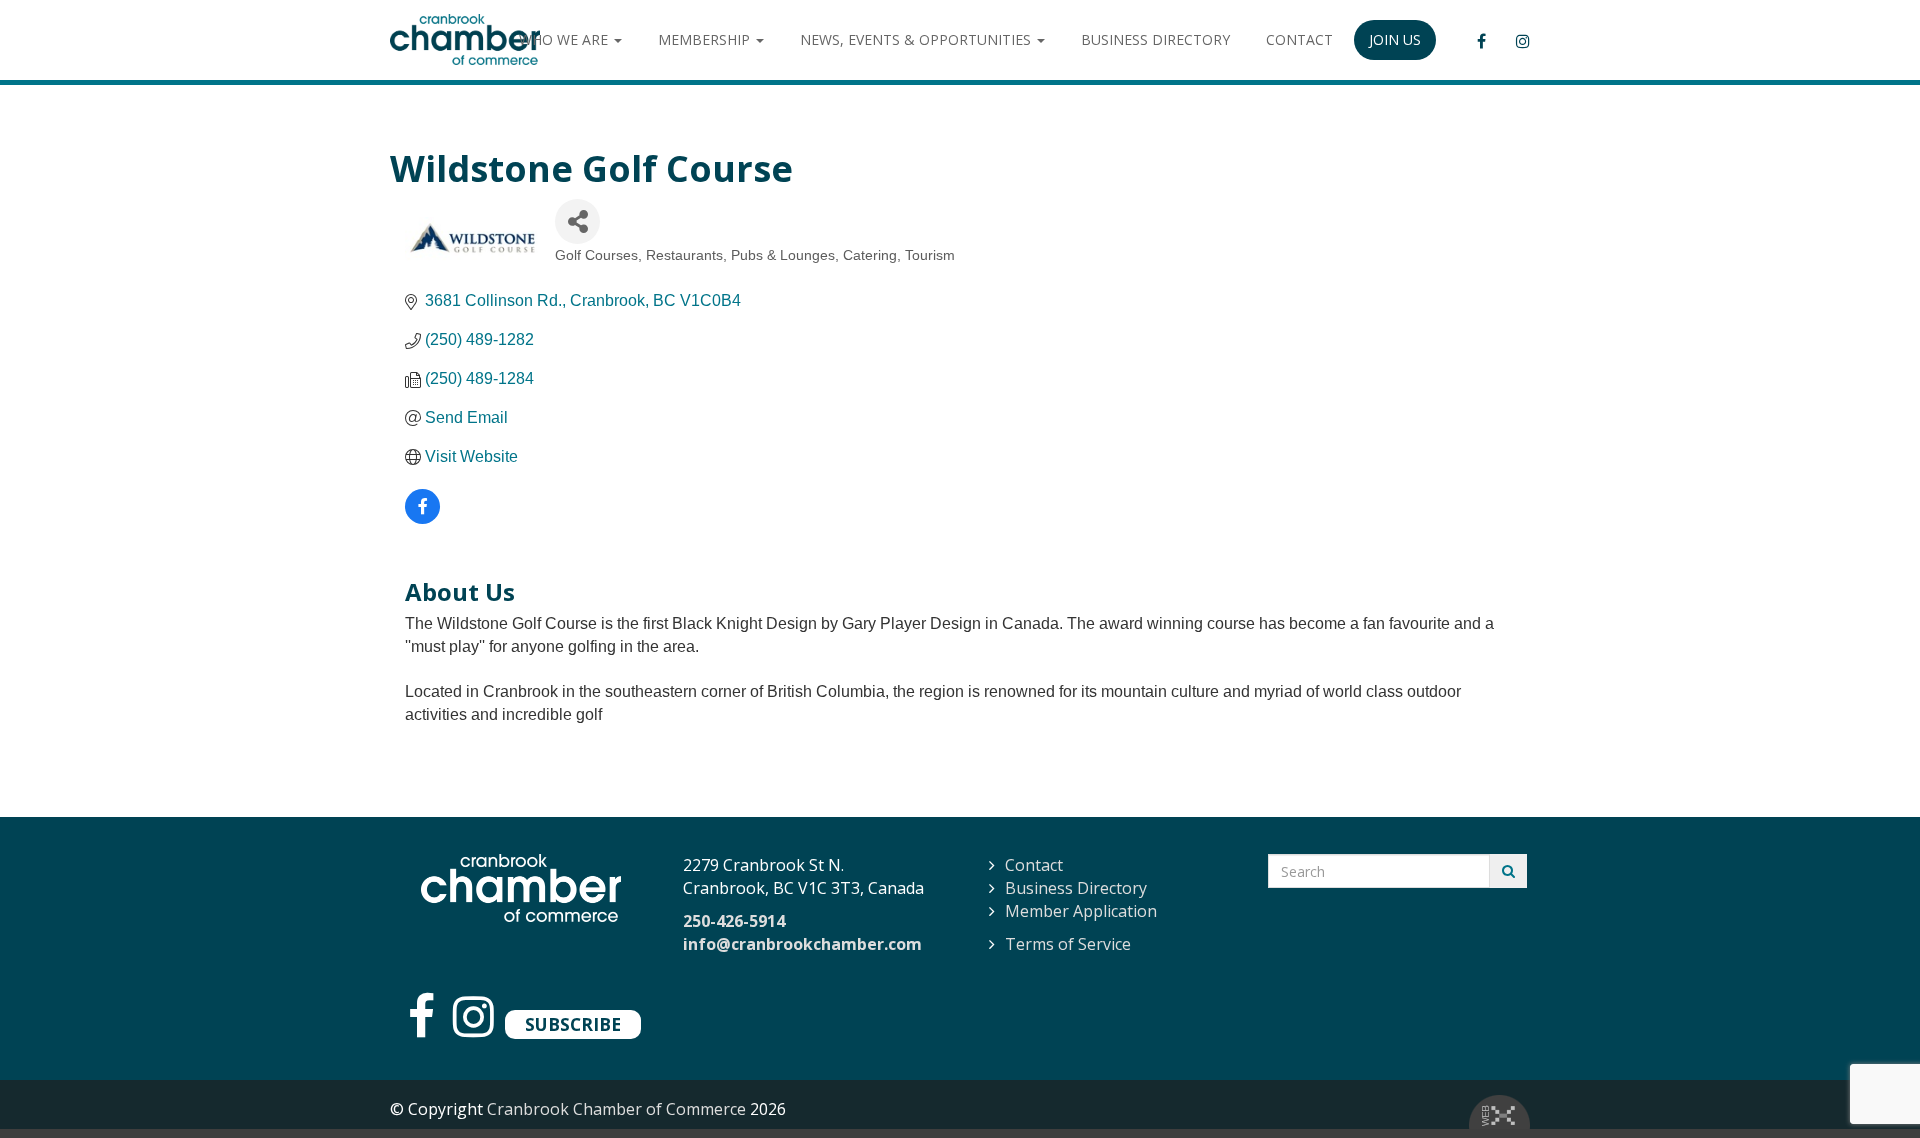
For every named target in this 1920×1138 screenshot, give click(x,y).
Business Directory (1076, 888)
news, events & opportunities (917, 39)
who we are (565, 39)
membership (706, 39)
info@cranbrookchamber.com (802, 944)
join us (1395, 39)
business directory (1155, 39)
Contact (1034, 865)
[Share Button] (577, 221)
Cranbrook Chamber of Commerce (616, 1109)
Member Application (1081, 911)
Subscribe (573, 1024)
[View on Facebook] (422, 518)
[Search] (1508, 871)
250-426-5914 (734, 921)
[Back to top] (1864, 1082)
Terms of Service (1068, 944)
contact (1299, 39)
